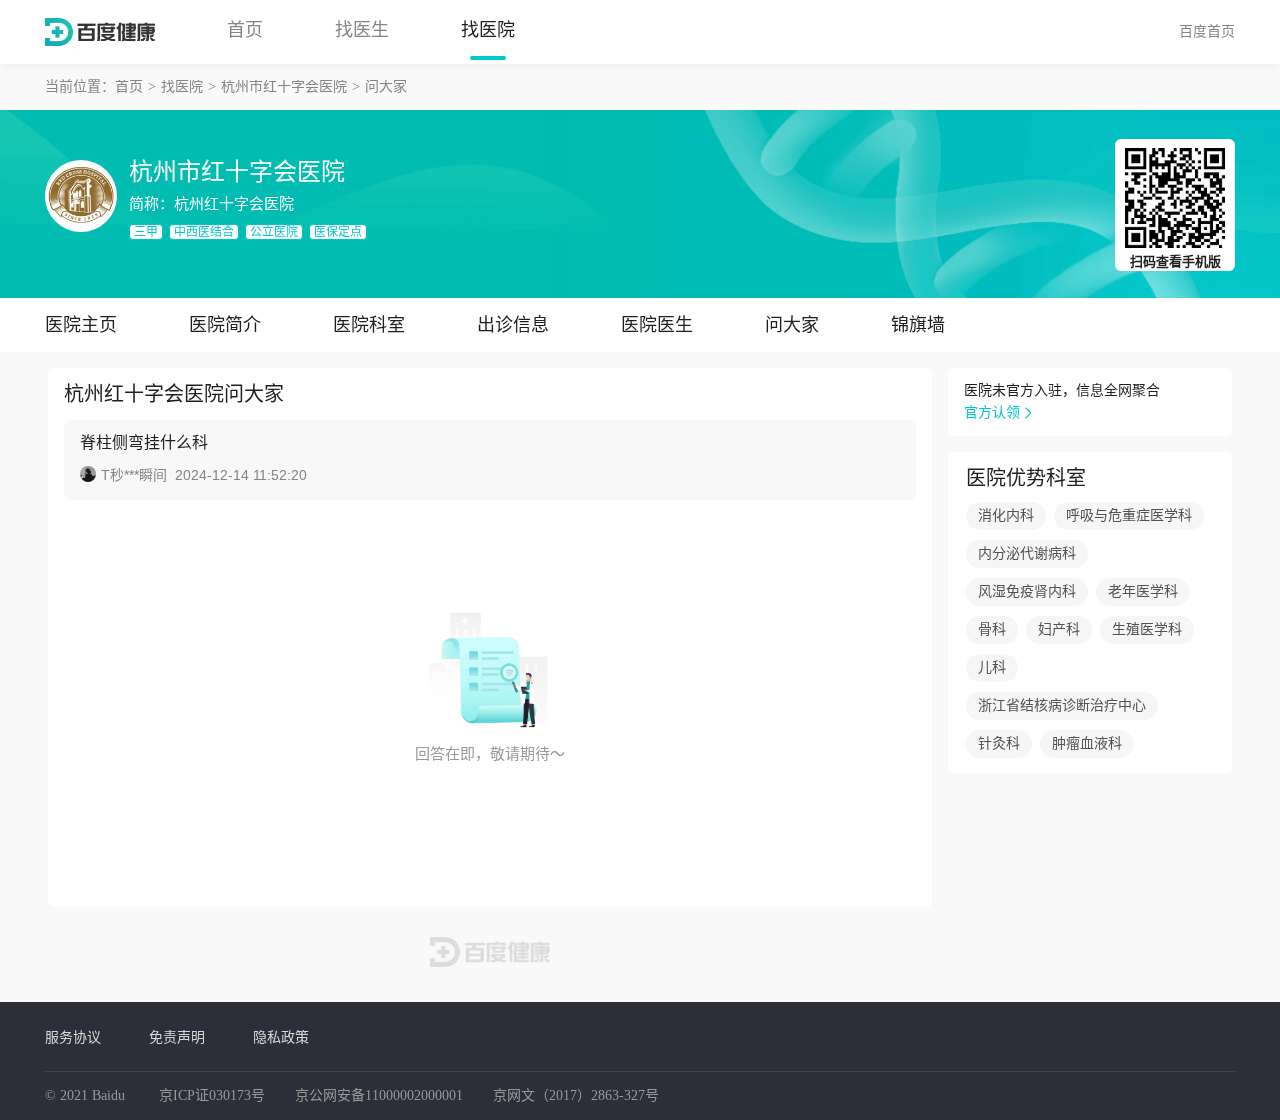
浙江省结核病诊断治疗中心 (1062, 705)
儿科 (992, 667)
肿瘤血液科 (1087, 743)
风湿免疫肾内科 (1027, 591)
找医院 (488, 30)
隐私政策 (281, 1037)
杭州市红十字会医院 (284, 86)
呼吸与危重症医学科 (1129, 515)
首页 (245, 30)
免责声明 (177, 1037)
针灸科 (999, 743)
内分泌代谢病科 (1027, 553)
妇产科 (1059, 629)
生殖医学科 (1147, 629)
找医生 (362, 30)
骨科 (992, 629)
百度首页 (1207, 31)
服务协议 (73, 1037)
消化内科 (1006, 515)
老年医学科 (1143, 591)
